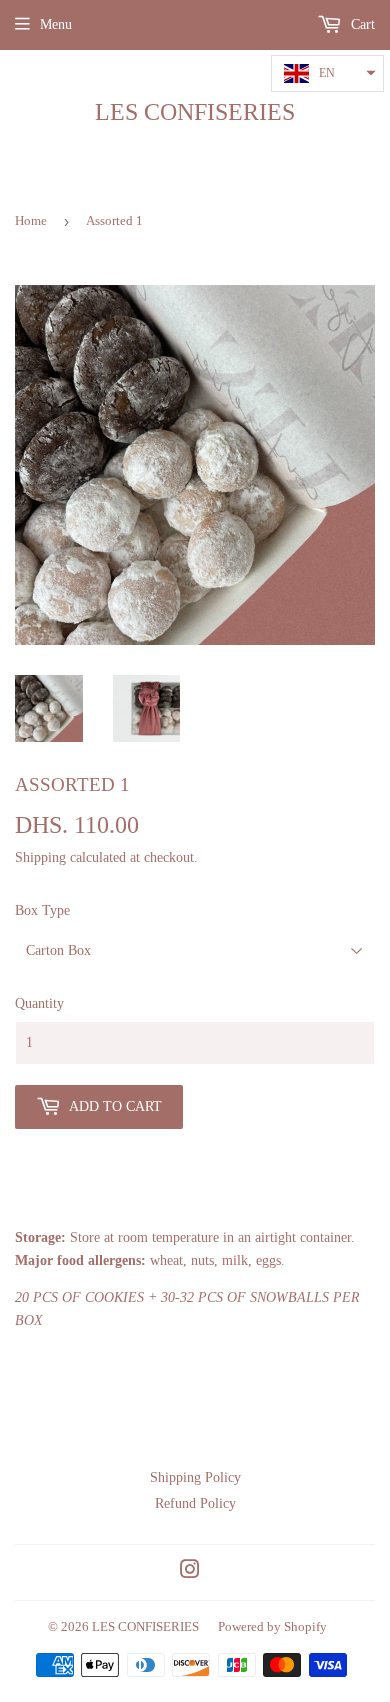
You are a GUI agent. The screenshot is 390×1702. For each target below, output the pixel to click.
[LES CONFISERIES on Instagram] (190, 1572)
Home (31, 220)
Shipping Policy (195, 1477)
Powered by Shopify (272, 1626)
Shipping (40, 857)
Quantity (39, 1003)
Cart (361, 24)
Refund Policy (195, 1503)
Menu (56, 24)
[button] (327, 73)
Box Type (42, 910)
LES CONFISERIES (195, 111)
